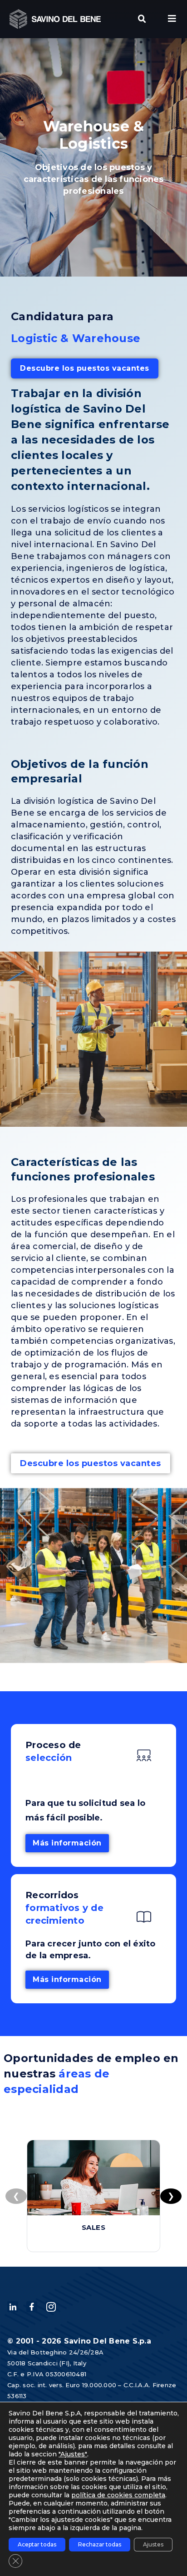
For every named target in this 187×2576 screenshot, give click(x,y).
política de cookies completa (118, 2495)
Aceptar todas (37, 2544)
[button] (142, 19)
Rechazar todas (100, 2544)
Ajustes (153, 2544)
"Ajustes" (73, 2454)
